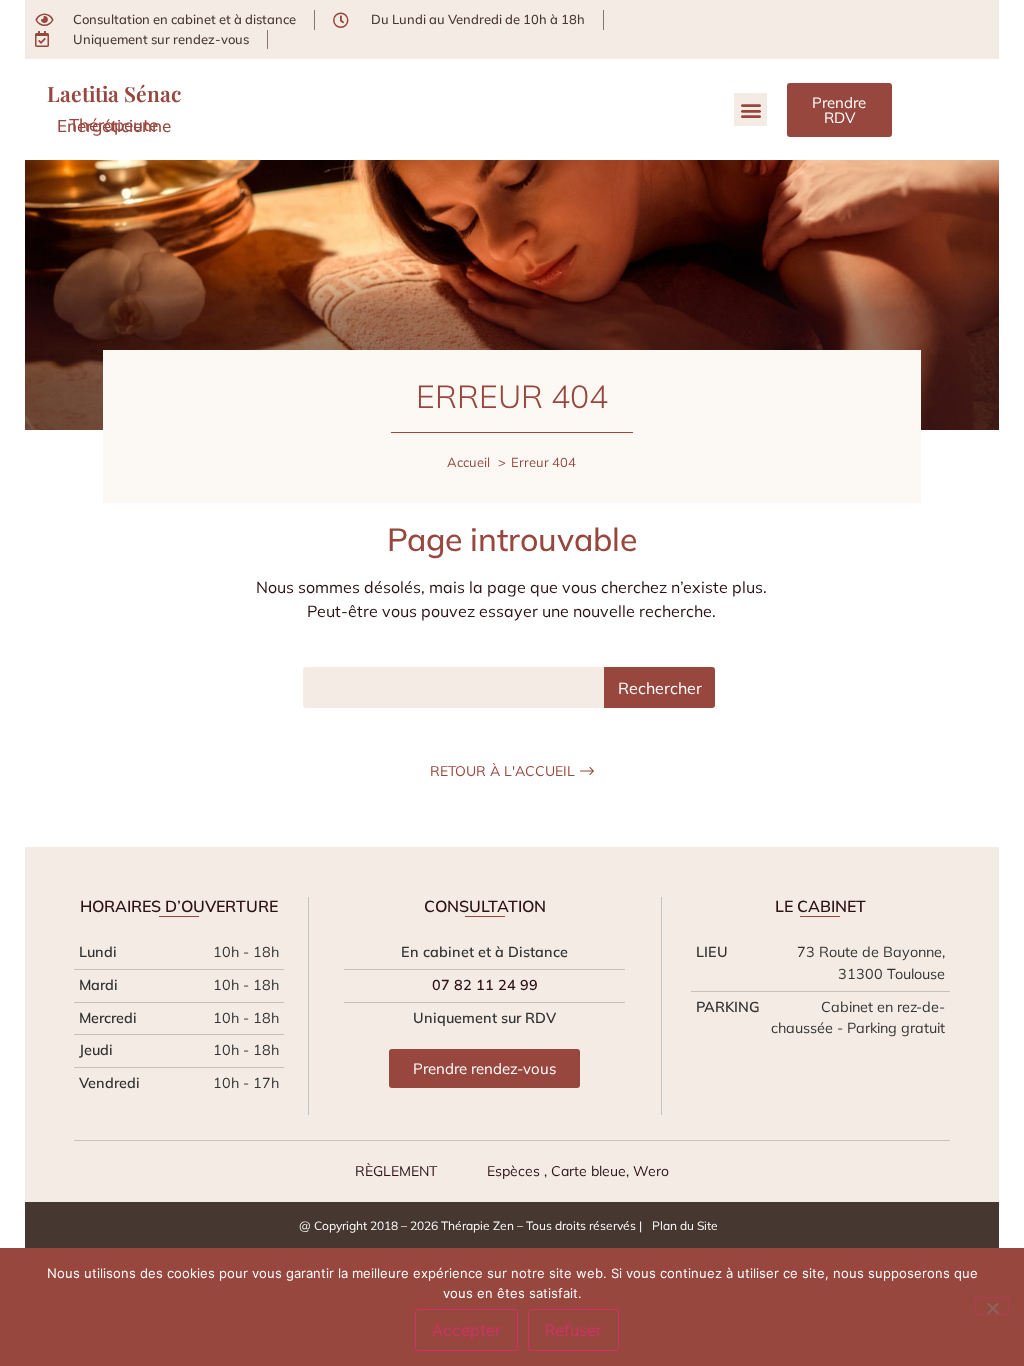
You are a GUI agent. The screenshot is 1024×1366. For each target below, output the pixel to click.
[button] (750, 109)
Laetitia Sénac (114, 93)
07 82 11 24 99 (485, 985)
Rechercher (660, 688)
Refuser (573, 1330)
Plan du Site (685, 1225)
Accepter (466, 1330)
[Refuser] (992, 1306)
